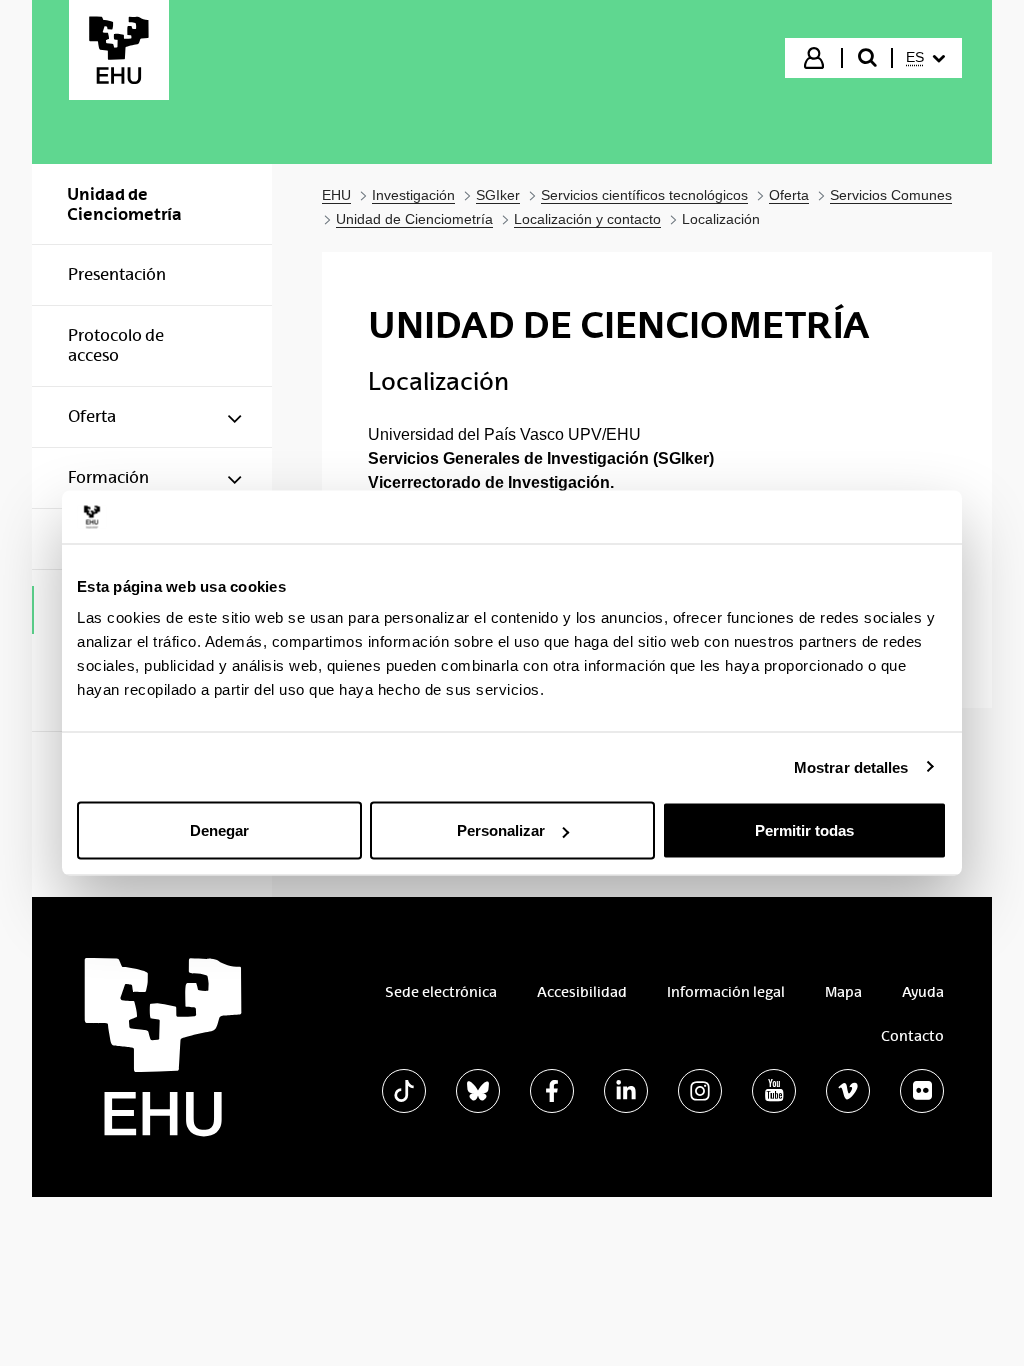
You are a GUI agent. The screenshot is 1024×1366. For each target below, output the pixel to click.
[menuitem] (925, 58)
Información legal (726, 992)
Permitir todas (804, 830)
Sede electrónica (441, 992)
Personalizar (501, 830)
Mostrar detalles (851, 766)
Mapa (843, 992)
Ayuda (923, 992)
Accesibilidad (582, 992)
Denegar (219, 830)
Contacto (912, 1036)
